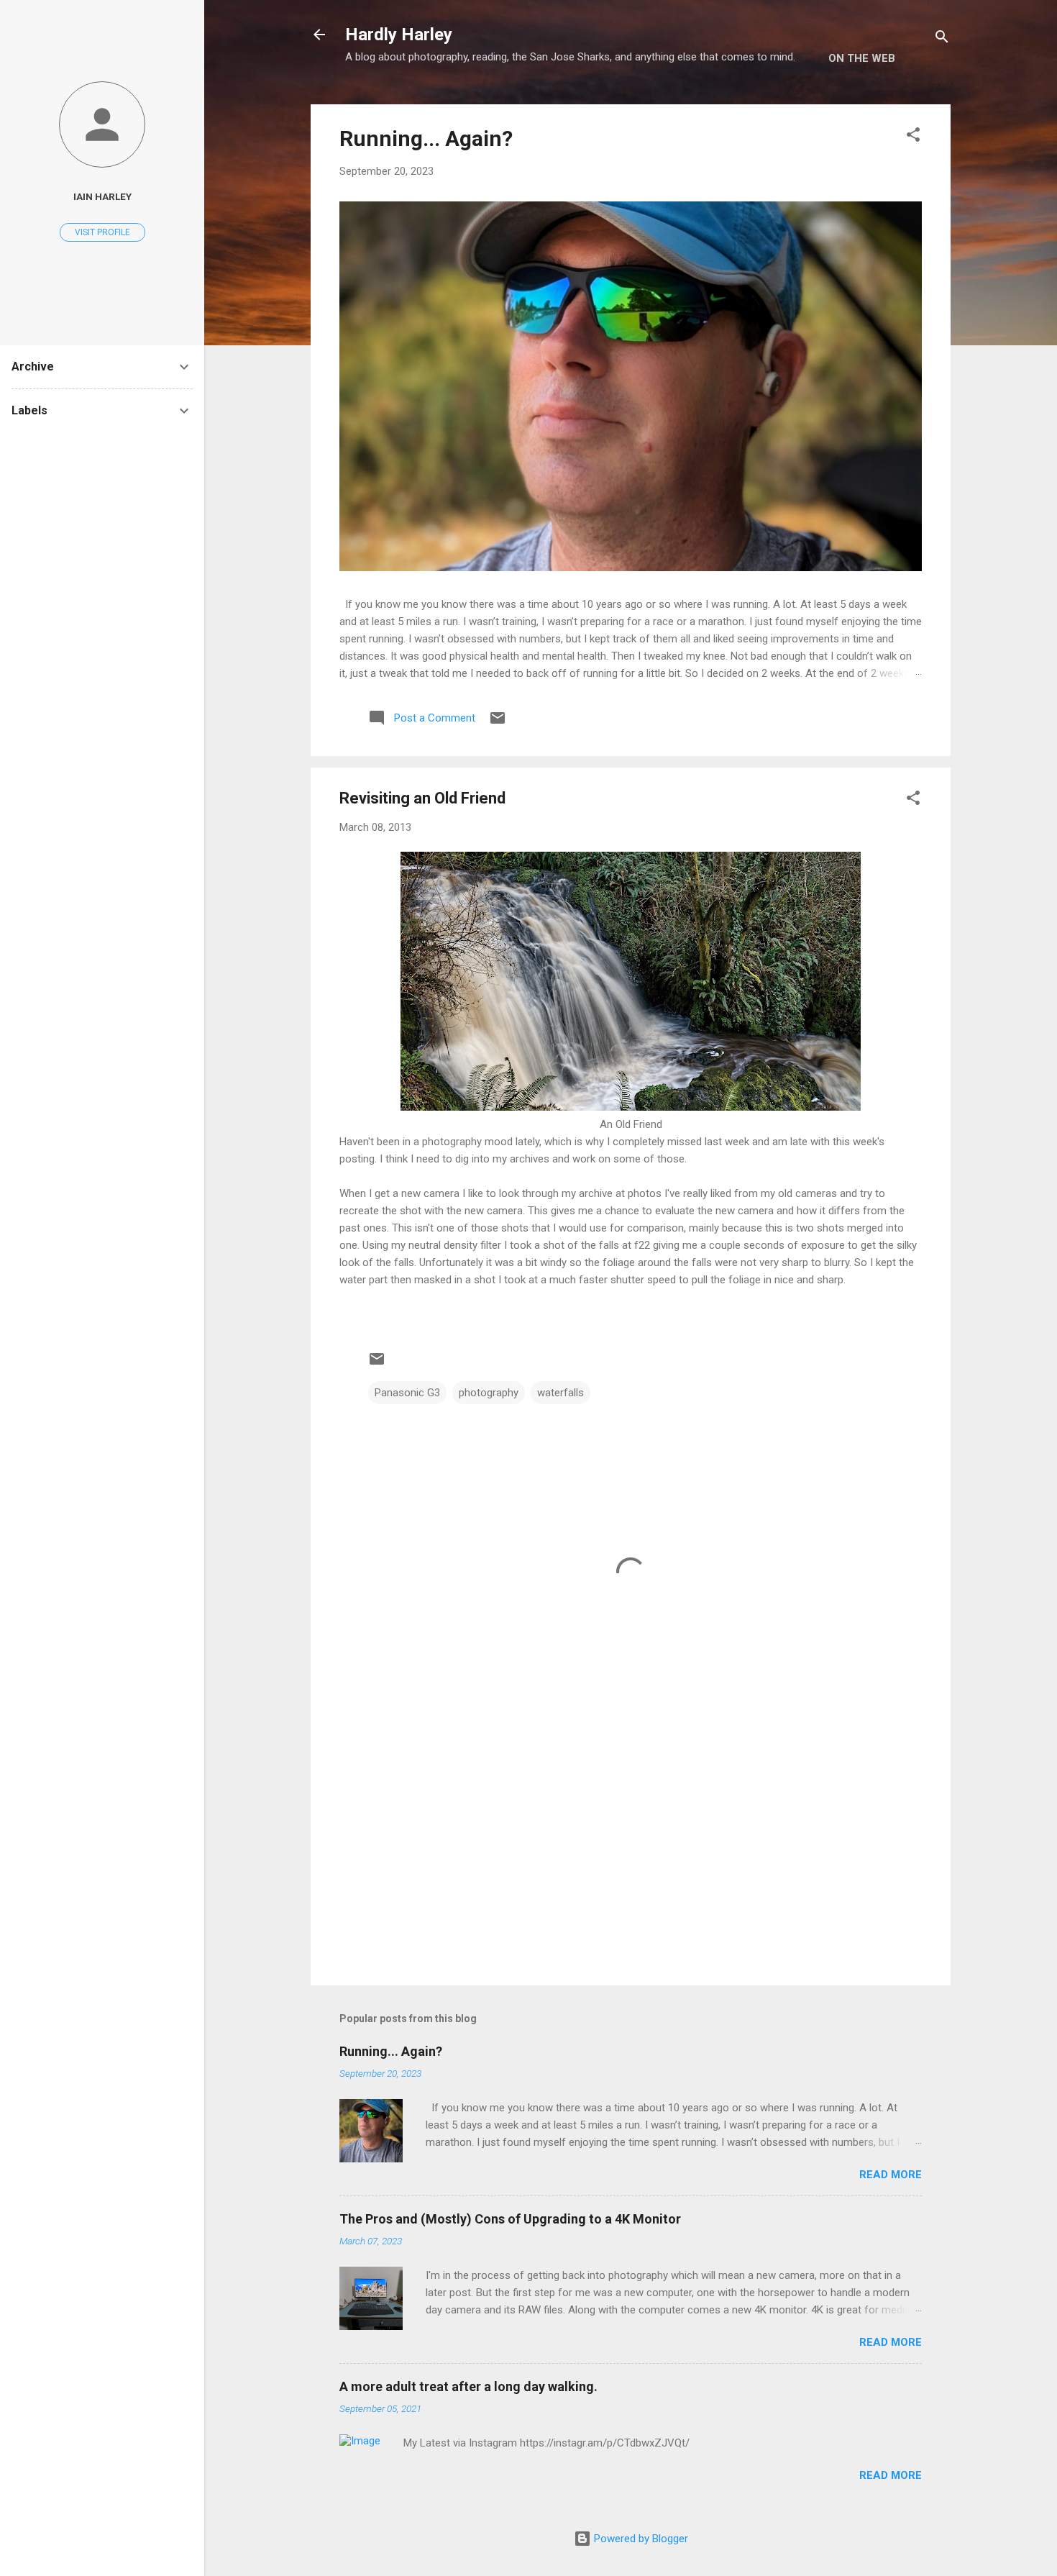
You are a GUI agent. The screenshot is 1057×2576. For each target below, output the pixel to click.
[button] (913, 137)
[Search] (942, 39)
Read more (891, 2175)
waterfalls (560, 1393)
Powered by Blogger (640, 2539)
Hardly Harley (399, 35)
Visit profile (102, 232)
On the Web (862, 58)
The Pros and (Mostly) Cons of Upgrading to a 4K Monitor (510, 2219)
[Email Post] (498, 723)
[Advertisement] (631, 1852)
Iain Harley (102, 196)
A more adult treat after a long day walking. (468, 2386)
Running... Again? (426, 138)
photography (489, 1393)
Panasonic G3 (407, 1393)
